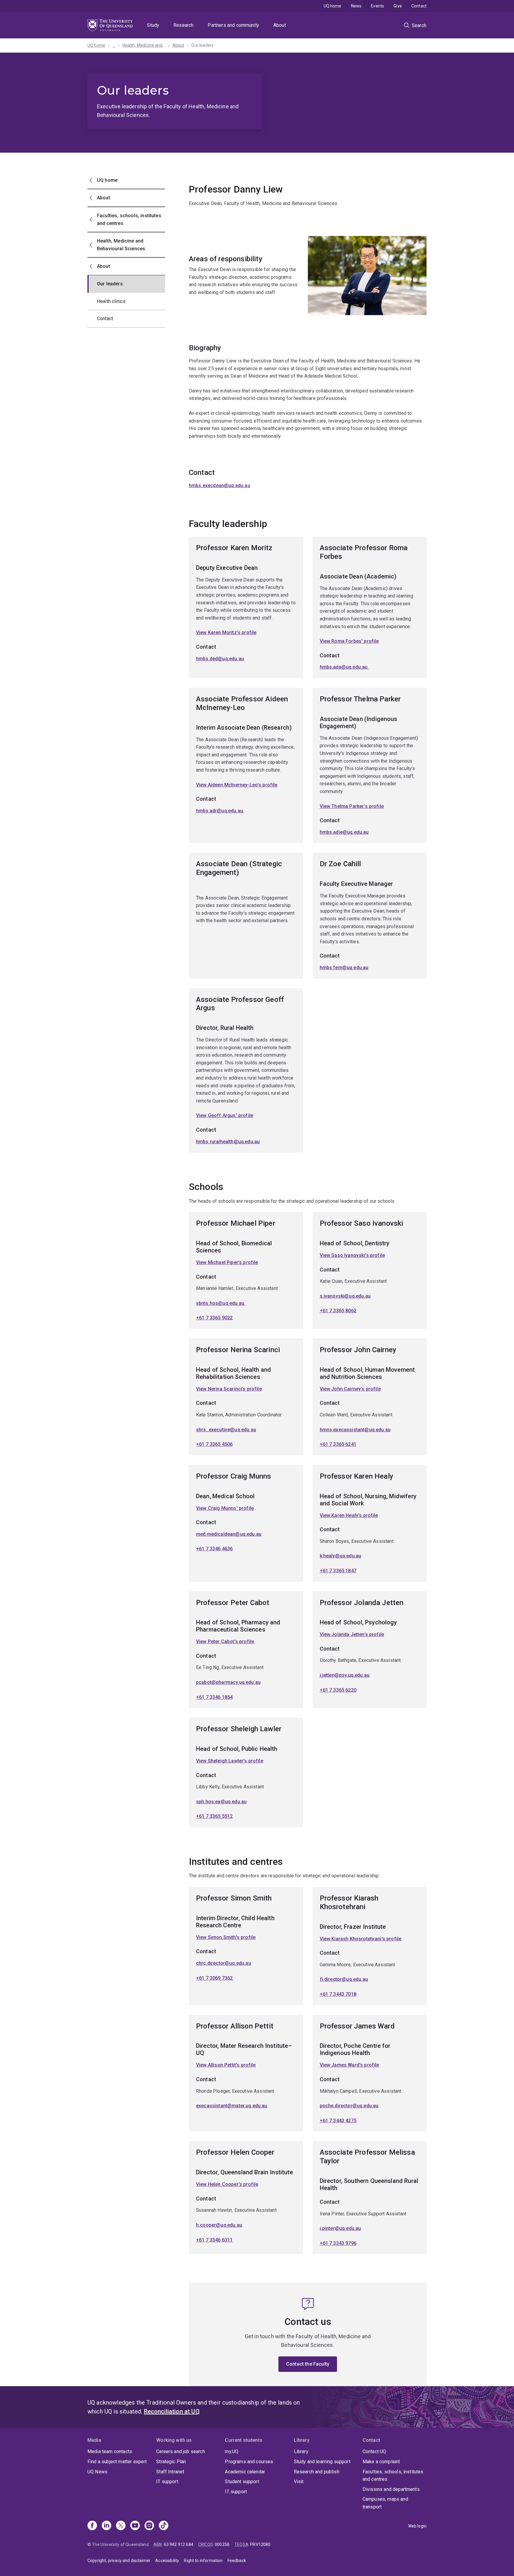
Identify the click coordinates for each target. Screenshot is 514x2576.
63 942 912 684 (179, 2544)
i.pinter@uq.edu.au (340, 2228)
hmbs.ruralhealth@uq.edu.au (228, 1142)
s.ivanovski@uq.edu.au (345, 1296)
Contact (419, 6)
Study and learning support (322, 2462)
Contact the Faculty (308, 2364)
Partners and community (233, 25)
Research (183, 25)
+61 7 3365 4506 (214, 1444)
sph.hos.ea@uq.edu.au (221, 1802)
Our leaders (202, 45)
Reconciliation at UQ (172, 2411)
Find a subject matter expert (117, 2462)
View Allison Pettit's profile (226, 2065)
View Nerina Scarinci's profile (229, 1389)
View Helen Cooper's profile (227, 2184)
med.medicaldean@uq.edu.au (229, 1534)
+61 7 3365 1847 (338, 1571)
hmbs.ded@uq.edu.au (220, 659)
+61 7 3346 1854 (214, 1697)
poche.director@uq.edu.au (349, 2106)
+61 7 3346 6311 (214, 2240)
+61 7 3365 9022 (214, 1318)
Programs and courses (249, 2462)
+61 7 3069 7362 (214, 1978)
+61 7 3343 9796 (338, 2243)
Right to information (203, 2561)
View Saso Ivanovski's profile (352, 1255)
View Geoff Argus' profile (225, 1115)
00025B (222, 2544)
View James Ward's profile (350, 2065)
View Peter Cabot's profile (225, 1642)
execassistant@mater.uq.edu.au (232, 2106)
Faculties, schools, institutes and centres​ (129, 219)
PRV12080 (260, 2544)
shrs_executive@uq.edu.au (226, 1430)
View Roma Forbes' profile (349, 641)
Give (398, 6)
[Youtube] (135, 2526)
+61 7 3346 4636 (214, 1549)
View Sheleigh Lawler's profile (230, 1761)
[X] (121, 2526)
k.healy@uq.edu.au (341, 1556)
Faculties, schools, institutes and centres (393, 2476)
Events (377, 6)
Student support (242, 2482)
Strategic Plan (171, 2462)
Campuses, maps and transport (385, 2503)
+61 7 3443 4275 (338, 2121)
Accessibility (167, 2561)
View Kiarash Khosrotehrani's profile (361, 1939)
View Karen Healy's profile (349, 1515)
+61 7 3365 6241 (338, 1444)
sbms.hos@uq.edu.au (221, 1303)
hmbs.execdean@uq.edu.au (220, 485)
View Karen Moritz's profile (226, 632)
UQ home (333, 6)
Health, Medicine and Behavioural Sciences (144, 45)
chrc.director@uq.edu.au (224, 1963)
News (356, 6)
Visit (299, 2482)
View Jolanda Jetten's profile (352, 1634)
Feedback (237, 2561)
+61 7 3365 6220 (338, 1690)
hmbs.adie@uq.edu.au (344, 832)
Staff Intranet (170, 2472)
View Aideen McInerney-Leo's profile (237, 785)
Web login (417, 2526)
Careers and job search (181, 2451)
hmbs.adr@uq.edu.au (220, 811)
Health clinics (111, 301)
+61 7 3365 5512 (214, 1816)
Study (153, 25)
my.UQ (232, 2451)
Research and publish (317, 2472)
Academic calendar (245, 2472)
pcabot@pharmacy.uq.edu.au (228, 1682)
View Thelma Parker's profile (352, 806)
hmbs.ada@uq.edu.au (344, 667)
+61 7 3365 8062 (338, 1311)
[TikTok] (164, 2526)
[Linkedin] (106, 2526)
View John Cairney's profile (350, 1389)
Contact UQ (374, 2451)
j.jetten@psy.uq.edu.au (345, 1675)
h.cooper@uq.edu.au (219, 2225)
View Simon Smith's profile (226, 1937)
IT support (167, 2482)
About (280, 25)
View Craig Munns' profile (225, 1508)
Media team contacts (110, 2451)
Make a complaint (381, 2462)
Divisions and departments (391, 2489)
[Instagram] (149, 2526)
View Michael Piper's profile (227, 1262)
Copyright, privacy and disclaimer (119, 2561)
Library (301, 2451)
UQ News (97, 2472)
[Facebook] (92, 2526)
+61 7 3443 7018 (338, 1994)
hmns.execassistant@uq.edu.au (355, 1430)
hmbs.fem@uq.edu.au (344, 968)
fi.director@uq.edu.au (344, 1979)
